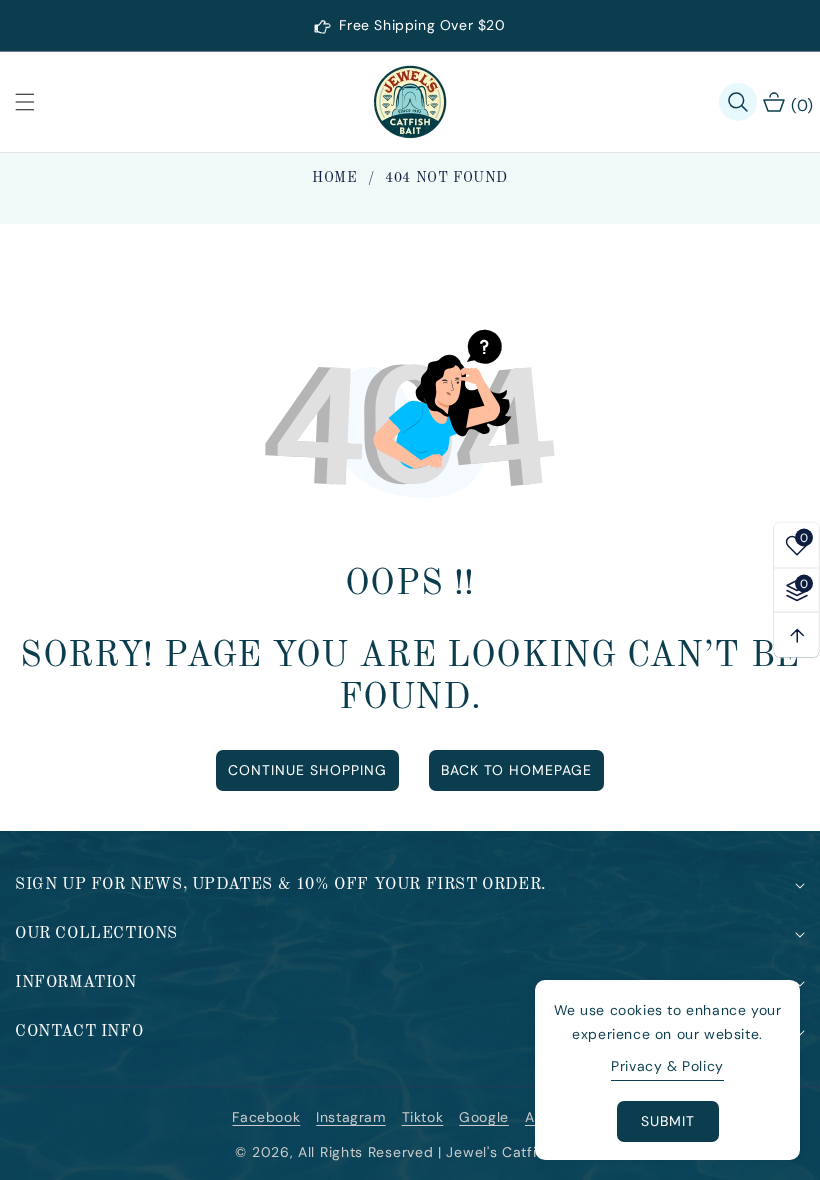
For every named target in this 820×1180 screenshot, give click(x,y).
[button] (37, 102)
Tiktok (423, 1117)
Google (484, 1117)
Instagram (350, 1117)
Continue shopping (307, 770)
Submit (668, 1121)
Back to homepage (516, 770)
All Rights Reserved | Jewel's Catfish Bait (441, 1152)
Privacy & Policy (667, 1066)
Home (334, 178)
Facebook (266, 1117)
